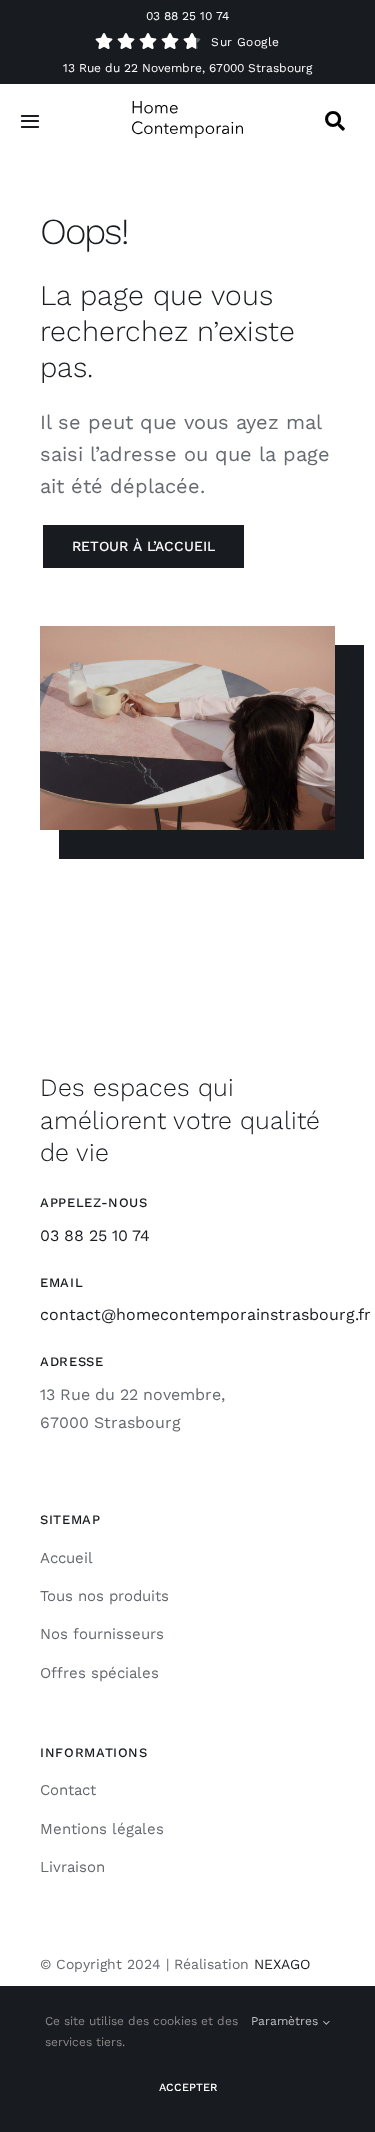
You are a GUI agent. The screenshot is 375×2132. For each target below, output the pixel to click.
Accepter (188, 2087)
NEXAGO (282, 1964)
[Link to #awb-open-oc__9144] (335, 121)
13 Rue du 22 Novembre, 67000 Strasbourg (187, 68)
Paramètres (286, 2021)
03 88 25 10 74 (187, 16)
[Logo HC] (188, 108)
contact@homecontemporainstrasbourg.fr (205, 1314)
